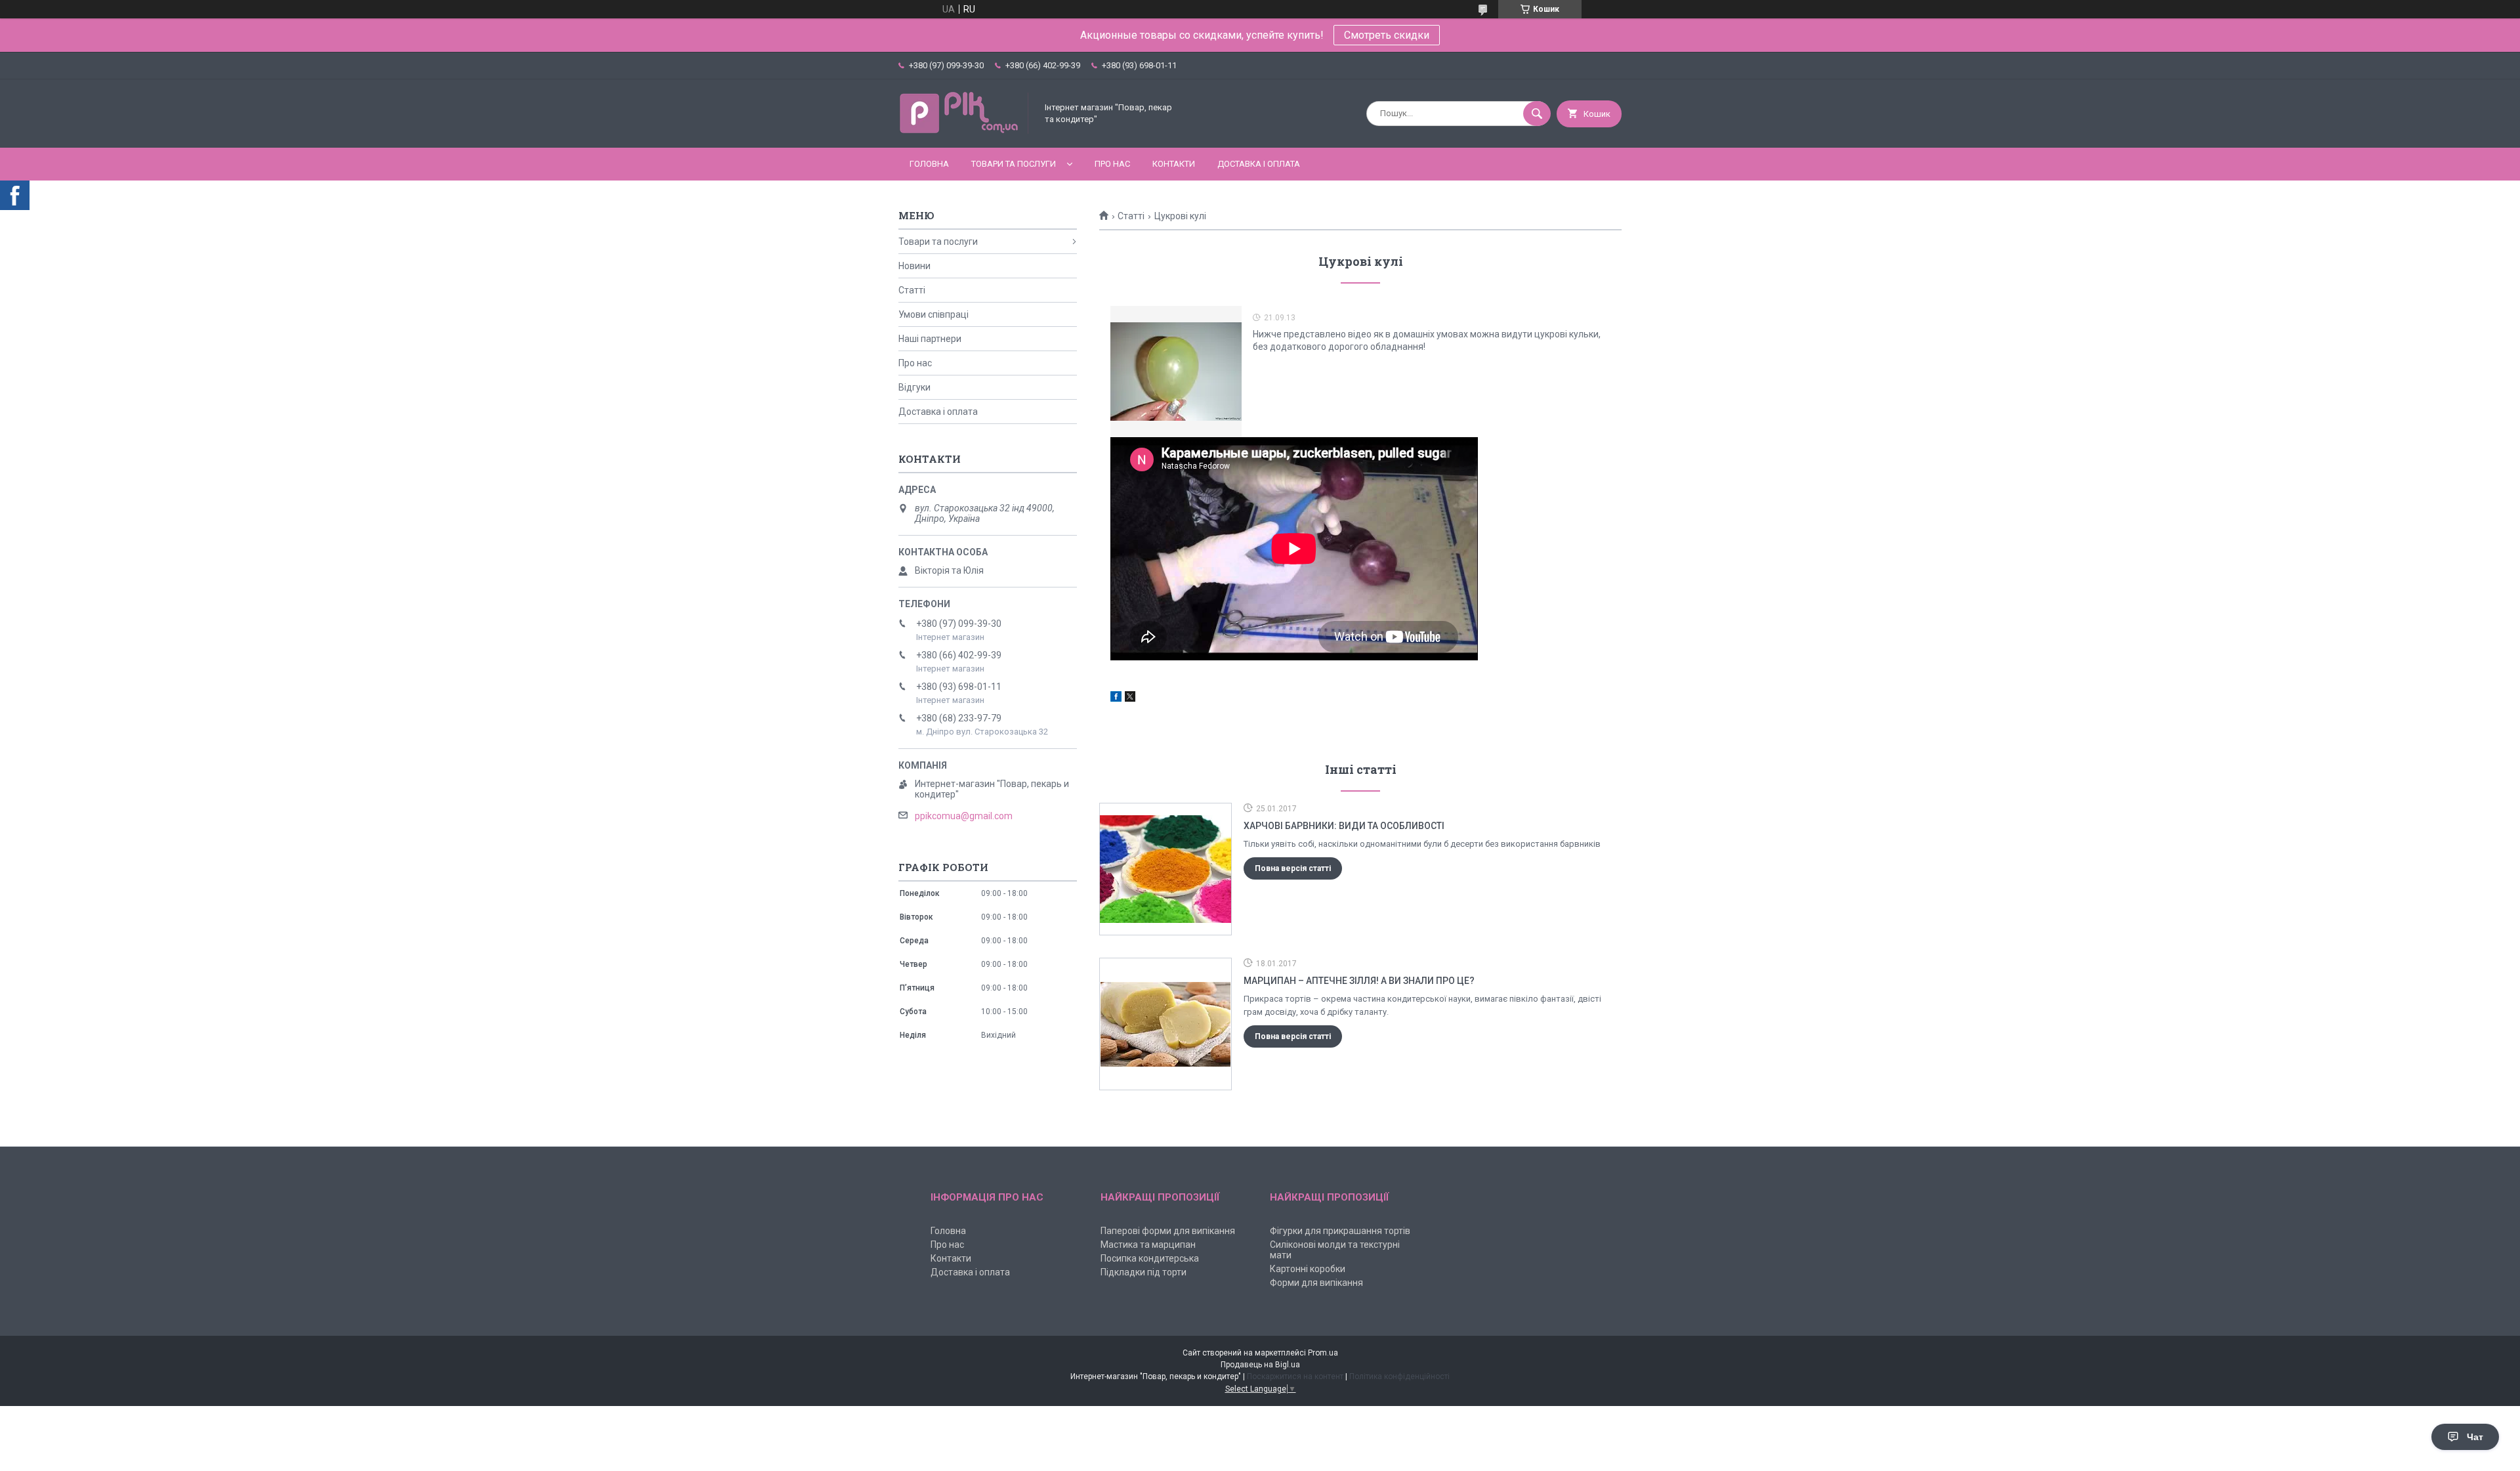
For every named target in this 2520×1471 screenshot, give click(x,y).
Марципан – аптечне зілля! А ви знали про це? (1359, 981)
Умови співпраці (934, 314)
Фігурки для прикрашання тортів (1340, 1231)
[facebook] (1116, 698)
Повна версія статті (1293, 868)
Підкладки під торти (1144, 1272)
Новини (914, 266)
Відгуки (914, 387)
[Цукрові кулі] (1176, 372)
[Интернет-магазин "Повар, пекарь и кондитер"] (964, 131)
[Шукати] (1537, 114)
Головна (929, 164)
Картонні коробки (1308, 1269)
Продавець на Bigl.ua (1260, 1365)
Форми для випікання (1316, 1283)
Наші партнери (930, 339)
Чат (2475, 1437)
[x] (1130, 698)
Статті (1131, 216)
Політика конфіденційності (1399, 1376)
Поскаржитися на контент (1295, 1376)
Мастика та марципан (1148, 1245)
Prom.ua (1323, 1353)
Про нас (1112, 164)
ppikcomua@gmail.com (964, 816)
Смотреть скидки (1387, 35)
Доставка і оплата (1259, 164)
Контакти (1174, 164)
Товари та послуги (1014, 164)
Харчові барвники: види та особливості (1344, 826)
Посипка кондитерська (1150, 1258)
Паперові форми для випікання (1168, 1231)
